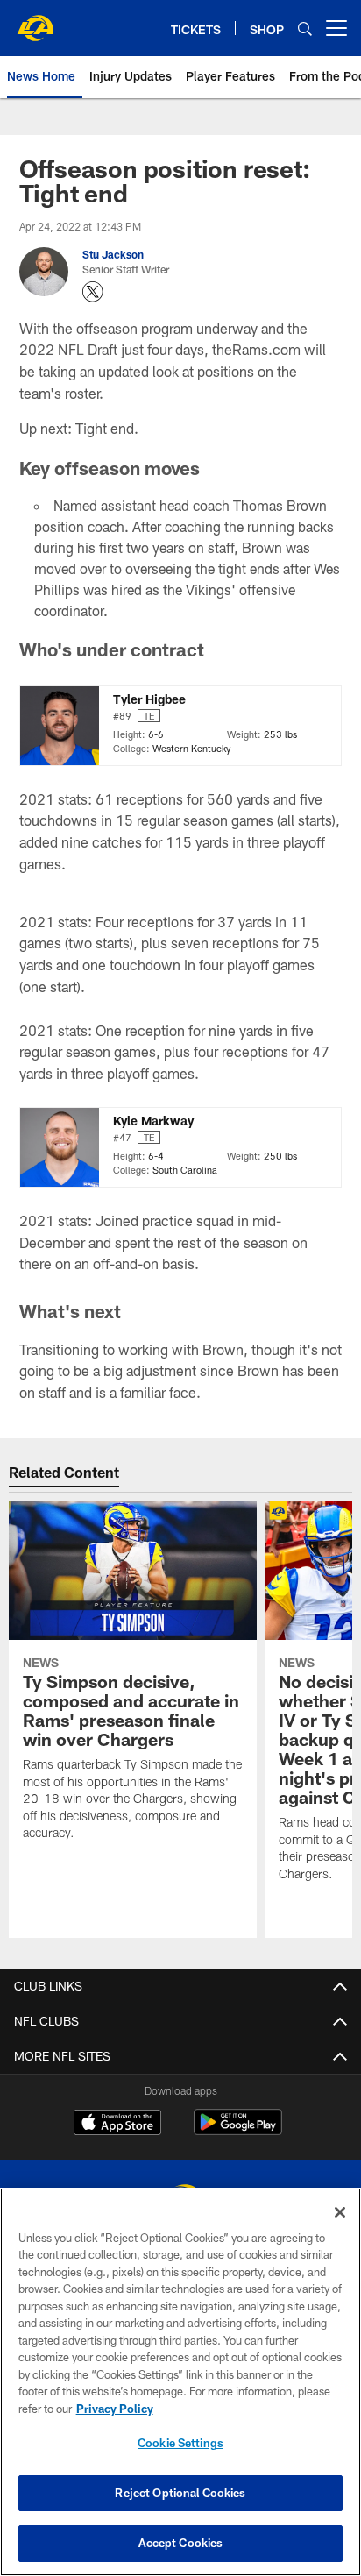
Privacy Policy (115, 2409)
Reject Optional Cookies (180, 2493)
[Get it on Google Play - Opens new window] (238, 2131)
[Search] (305, 28)
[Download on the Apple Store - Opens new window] (117, 2125)
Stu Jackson (113, 254)
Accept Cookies (181, 2543)
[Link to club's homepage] (35, 21)
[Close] (340, 2212)
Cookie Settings (180, 2443)
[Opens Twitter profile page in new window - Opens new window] (93, 292)
